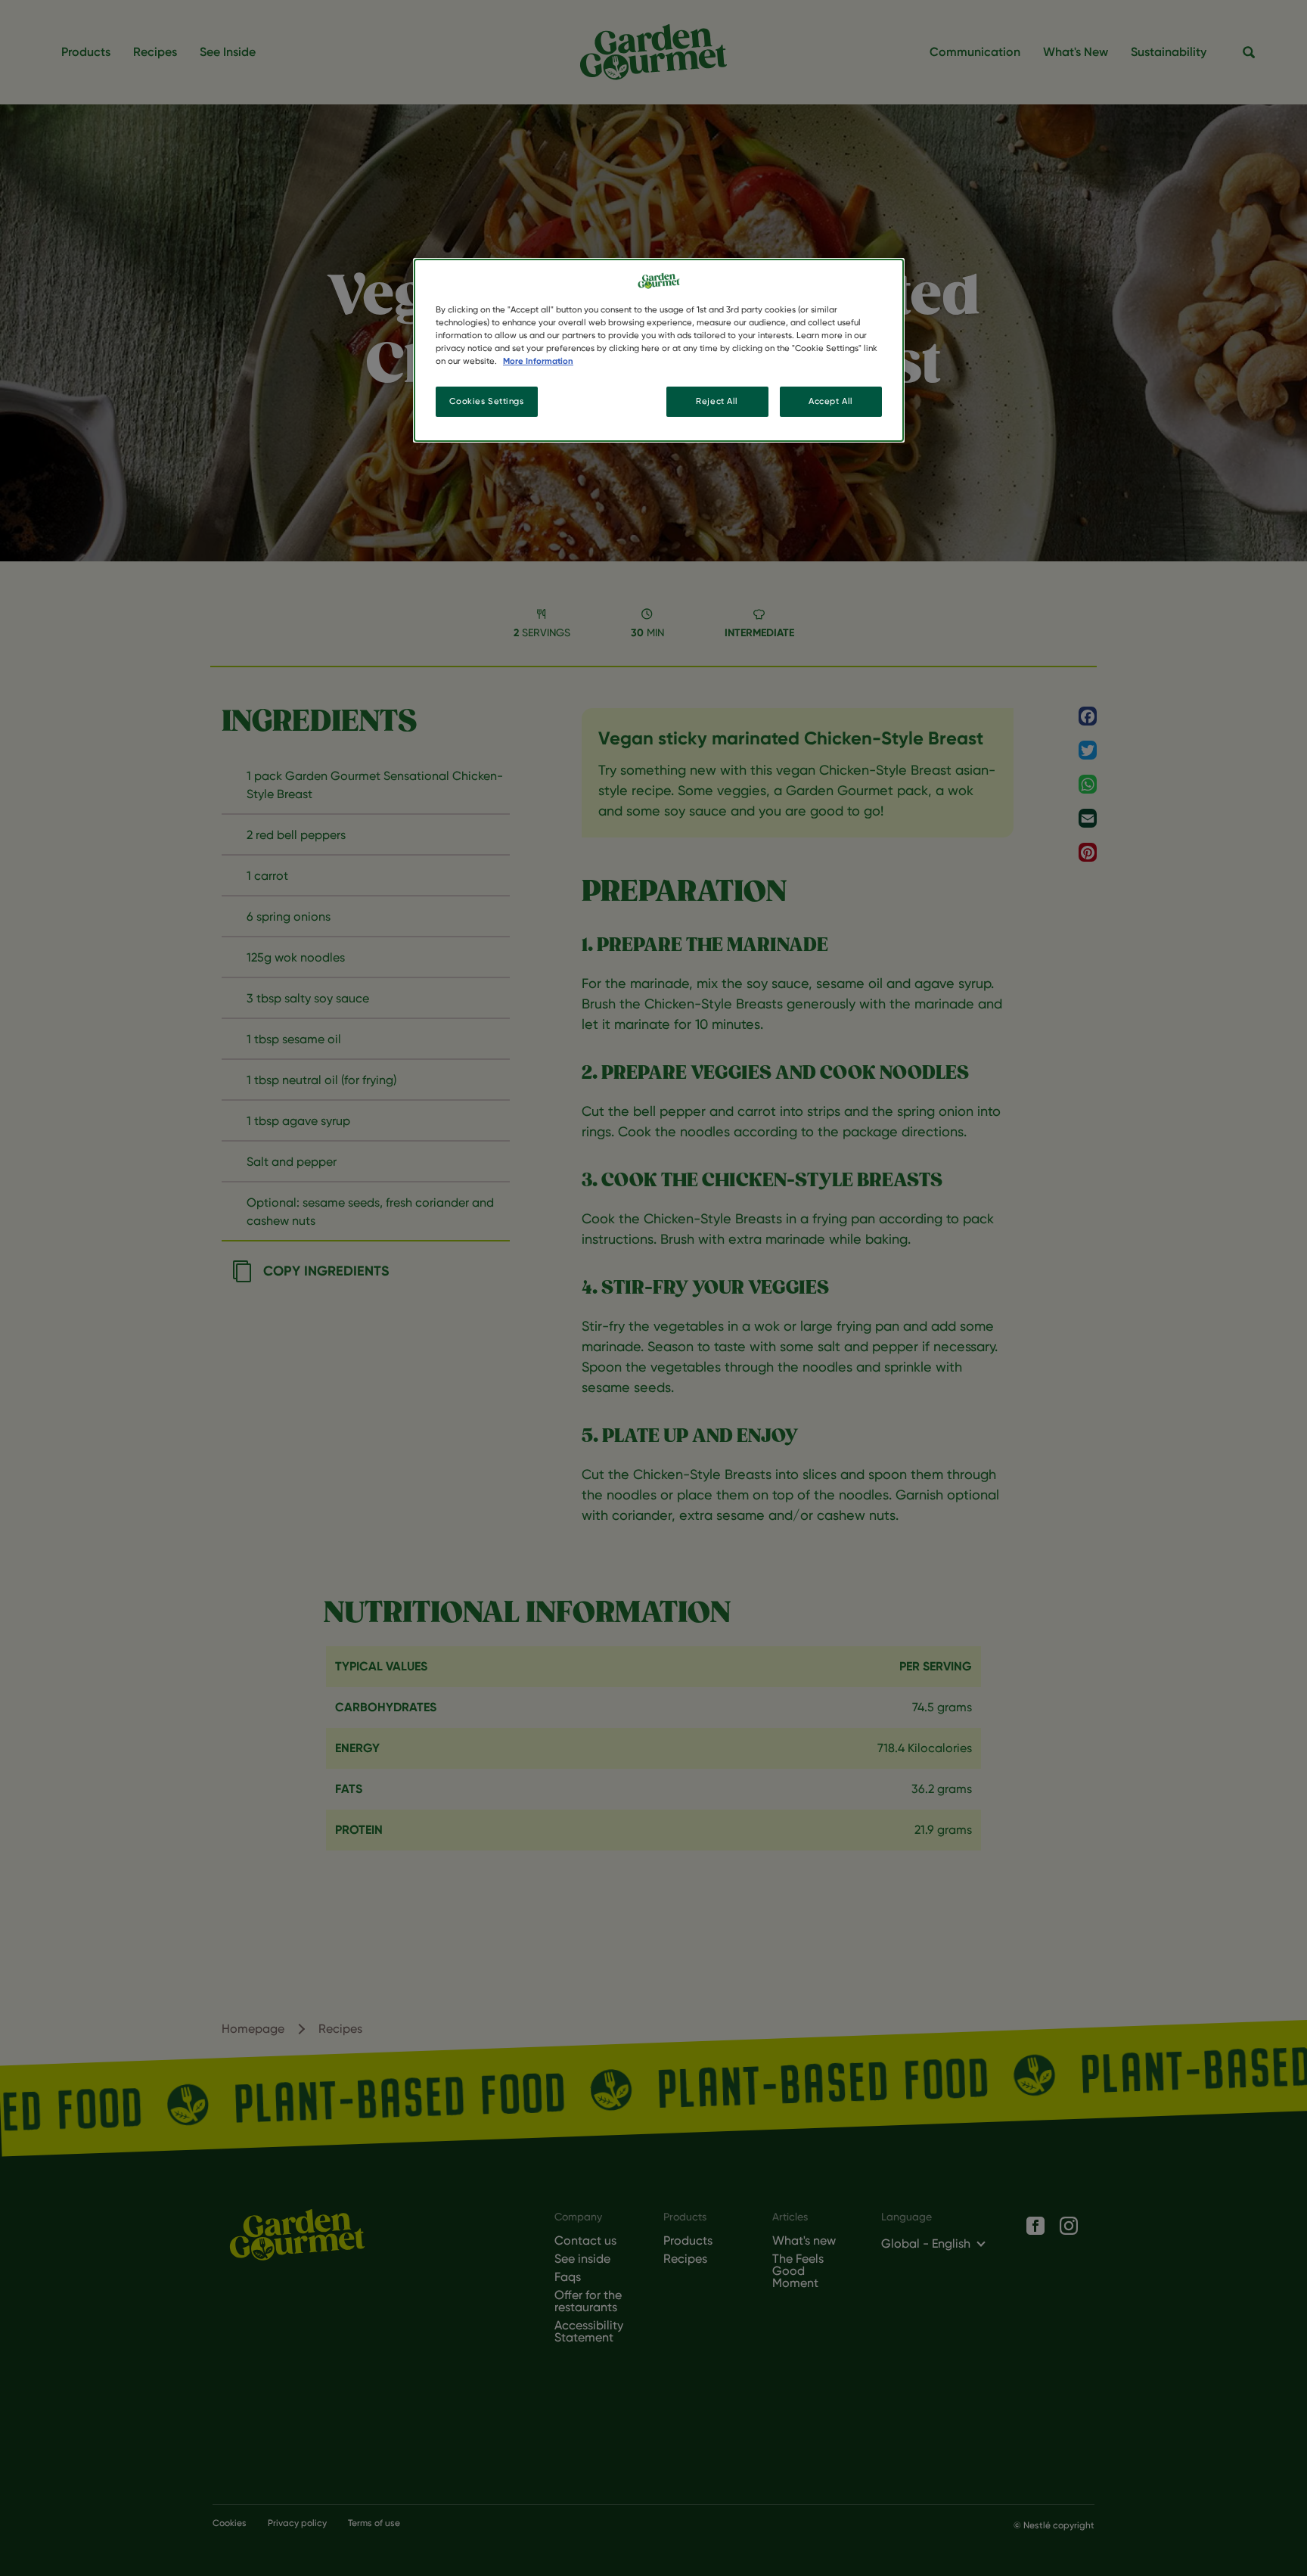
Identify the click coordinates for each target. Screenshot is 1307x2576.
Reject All (717, 401)
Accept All (831, 401)
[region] (659, 350)
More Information (538, 361)
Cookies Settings (486, 401)
